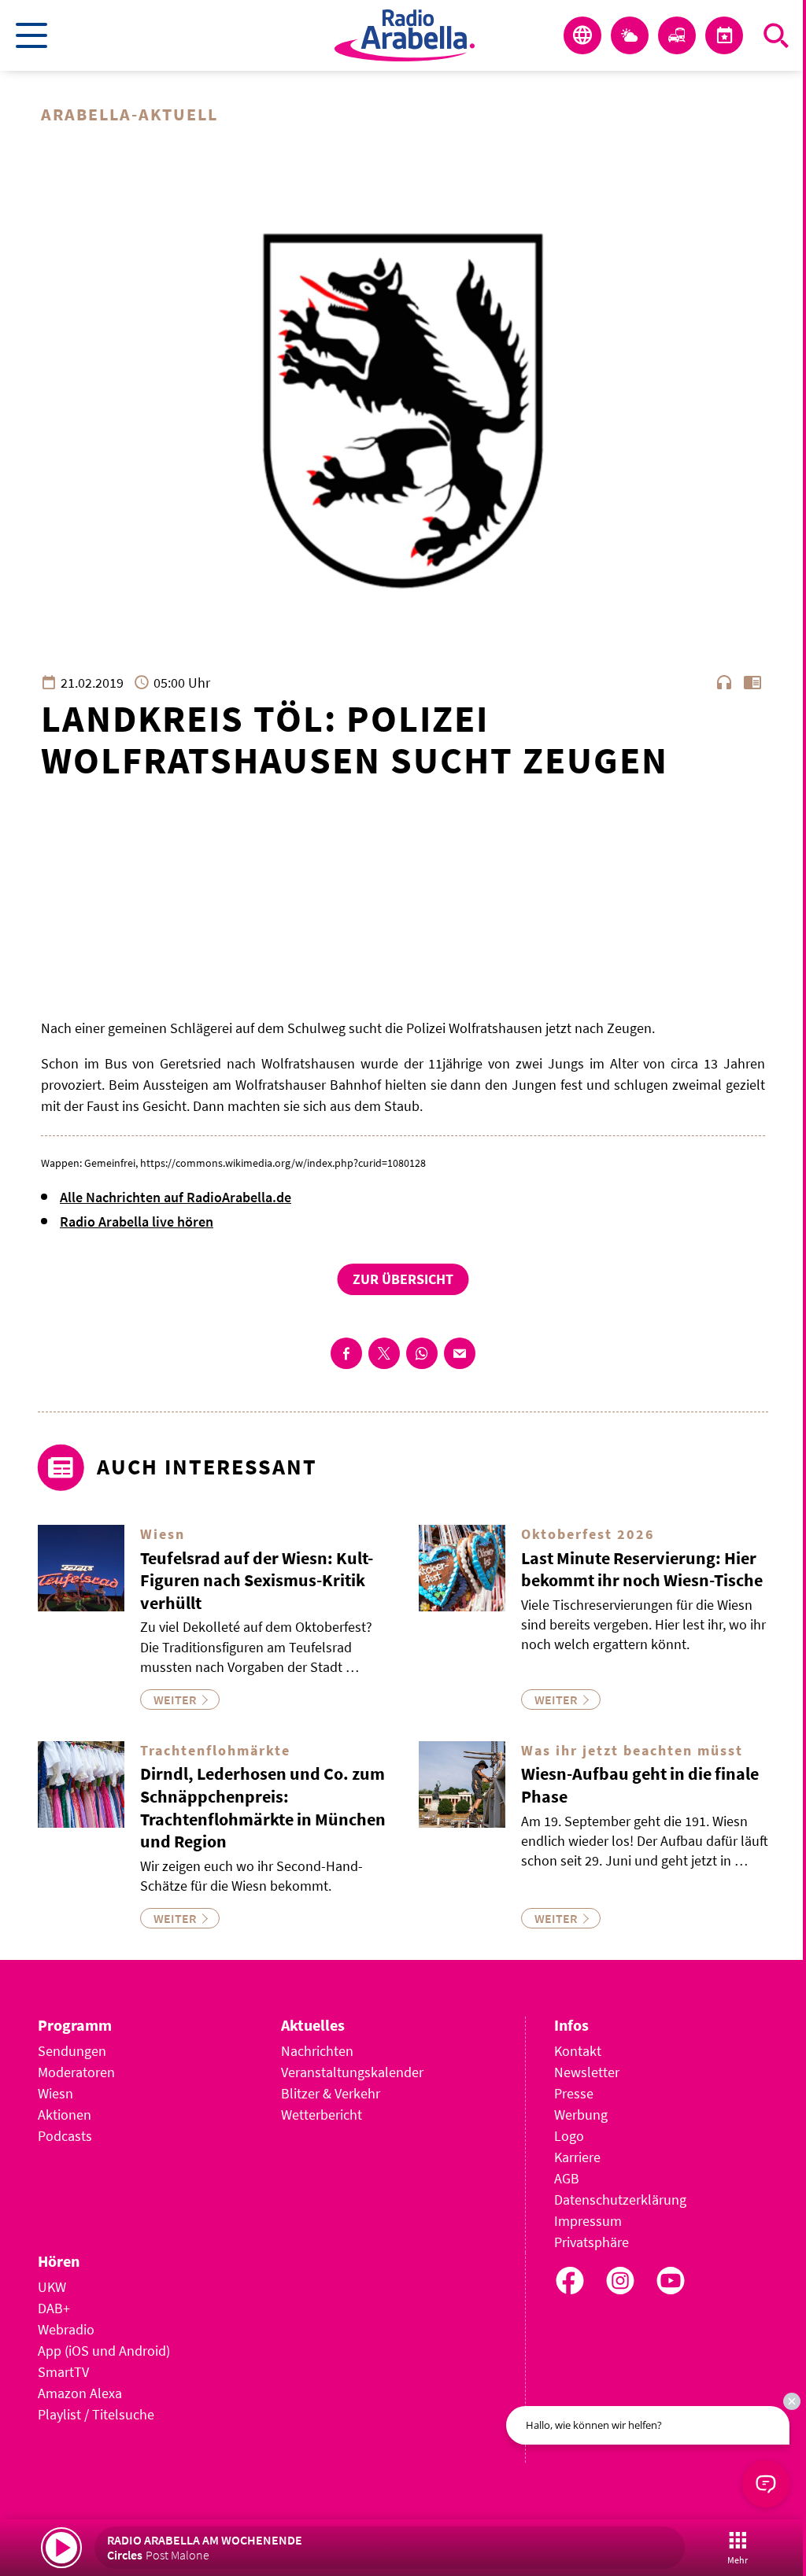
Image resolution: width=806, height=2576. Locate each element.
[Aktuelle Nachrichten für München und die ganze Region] (582, 35)
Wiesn (55, 2093)
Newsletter (587, 2072)
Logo (569, 2136)
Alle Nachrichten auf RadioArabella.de (176, 1197)
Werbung (581, 2115)
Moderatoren (76, 2072)
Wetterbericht (322, 2115)
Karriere (577, 2157)
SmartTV (63, 2372)
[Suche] (776, 35)
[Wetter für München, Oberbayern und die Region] (630, 35)
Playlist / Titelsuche (96, 2414)
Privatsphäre (592, 2242)
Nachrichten (317, 2051)
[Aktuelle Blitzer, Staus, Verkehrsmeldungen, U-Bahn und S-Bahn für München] (677, 35)
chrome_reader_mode (752, 682)
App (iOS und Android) (104, 2351)
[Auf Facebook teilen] (346, 1353)
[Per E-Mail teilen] (460, 1353)
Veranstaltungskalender (352, 2072)
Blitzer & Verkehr (331, 2093)
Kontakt (578, 2051)
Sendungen (72, 2051)
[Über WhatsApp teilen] (422, 1353)
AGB (567, 2178)
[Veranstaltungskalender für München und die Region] (724, 35)
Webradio (66, 2329)
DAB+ (54, 2308)
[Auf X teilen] (384, 1353)
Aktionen (65, 2115)
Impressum (588, 2221)
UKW (52, 2287)
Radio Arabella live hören (137, 1222)
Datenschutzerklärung (620, 2200)
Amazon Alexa (80, 2393)
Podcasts (65, 2136)
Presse (574, 2093)
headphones (724, 682)
